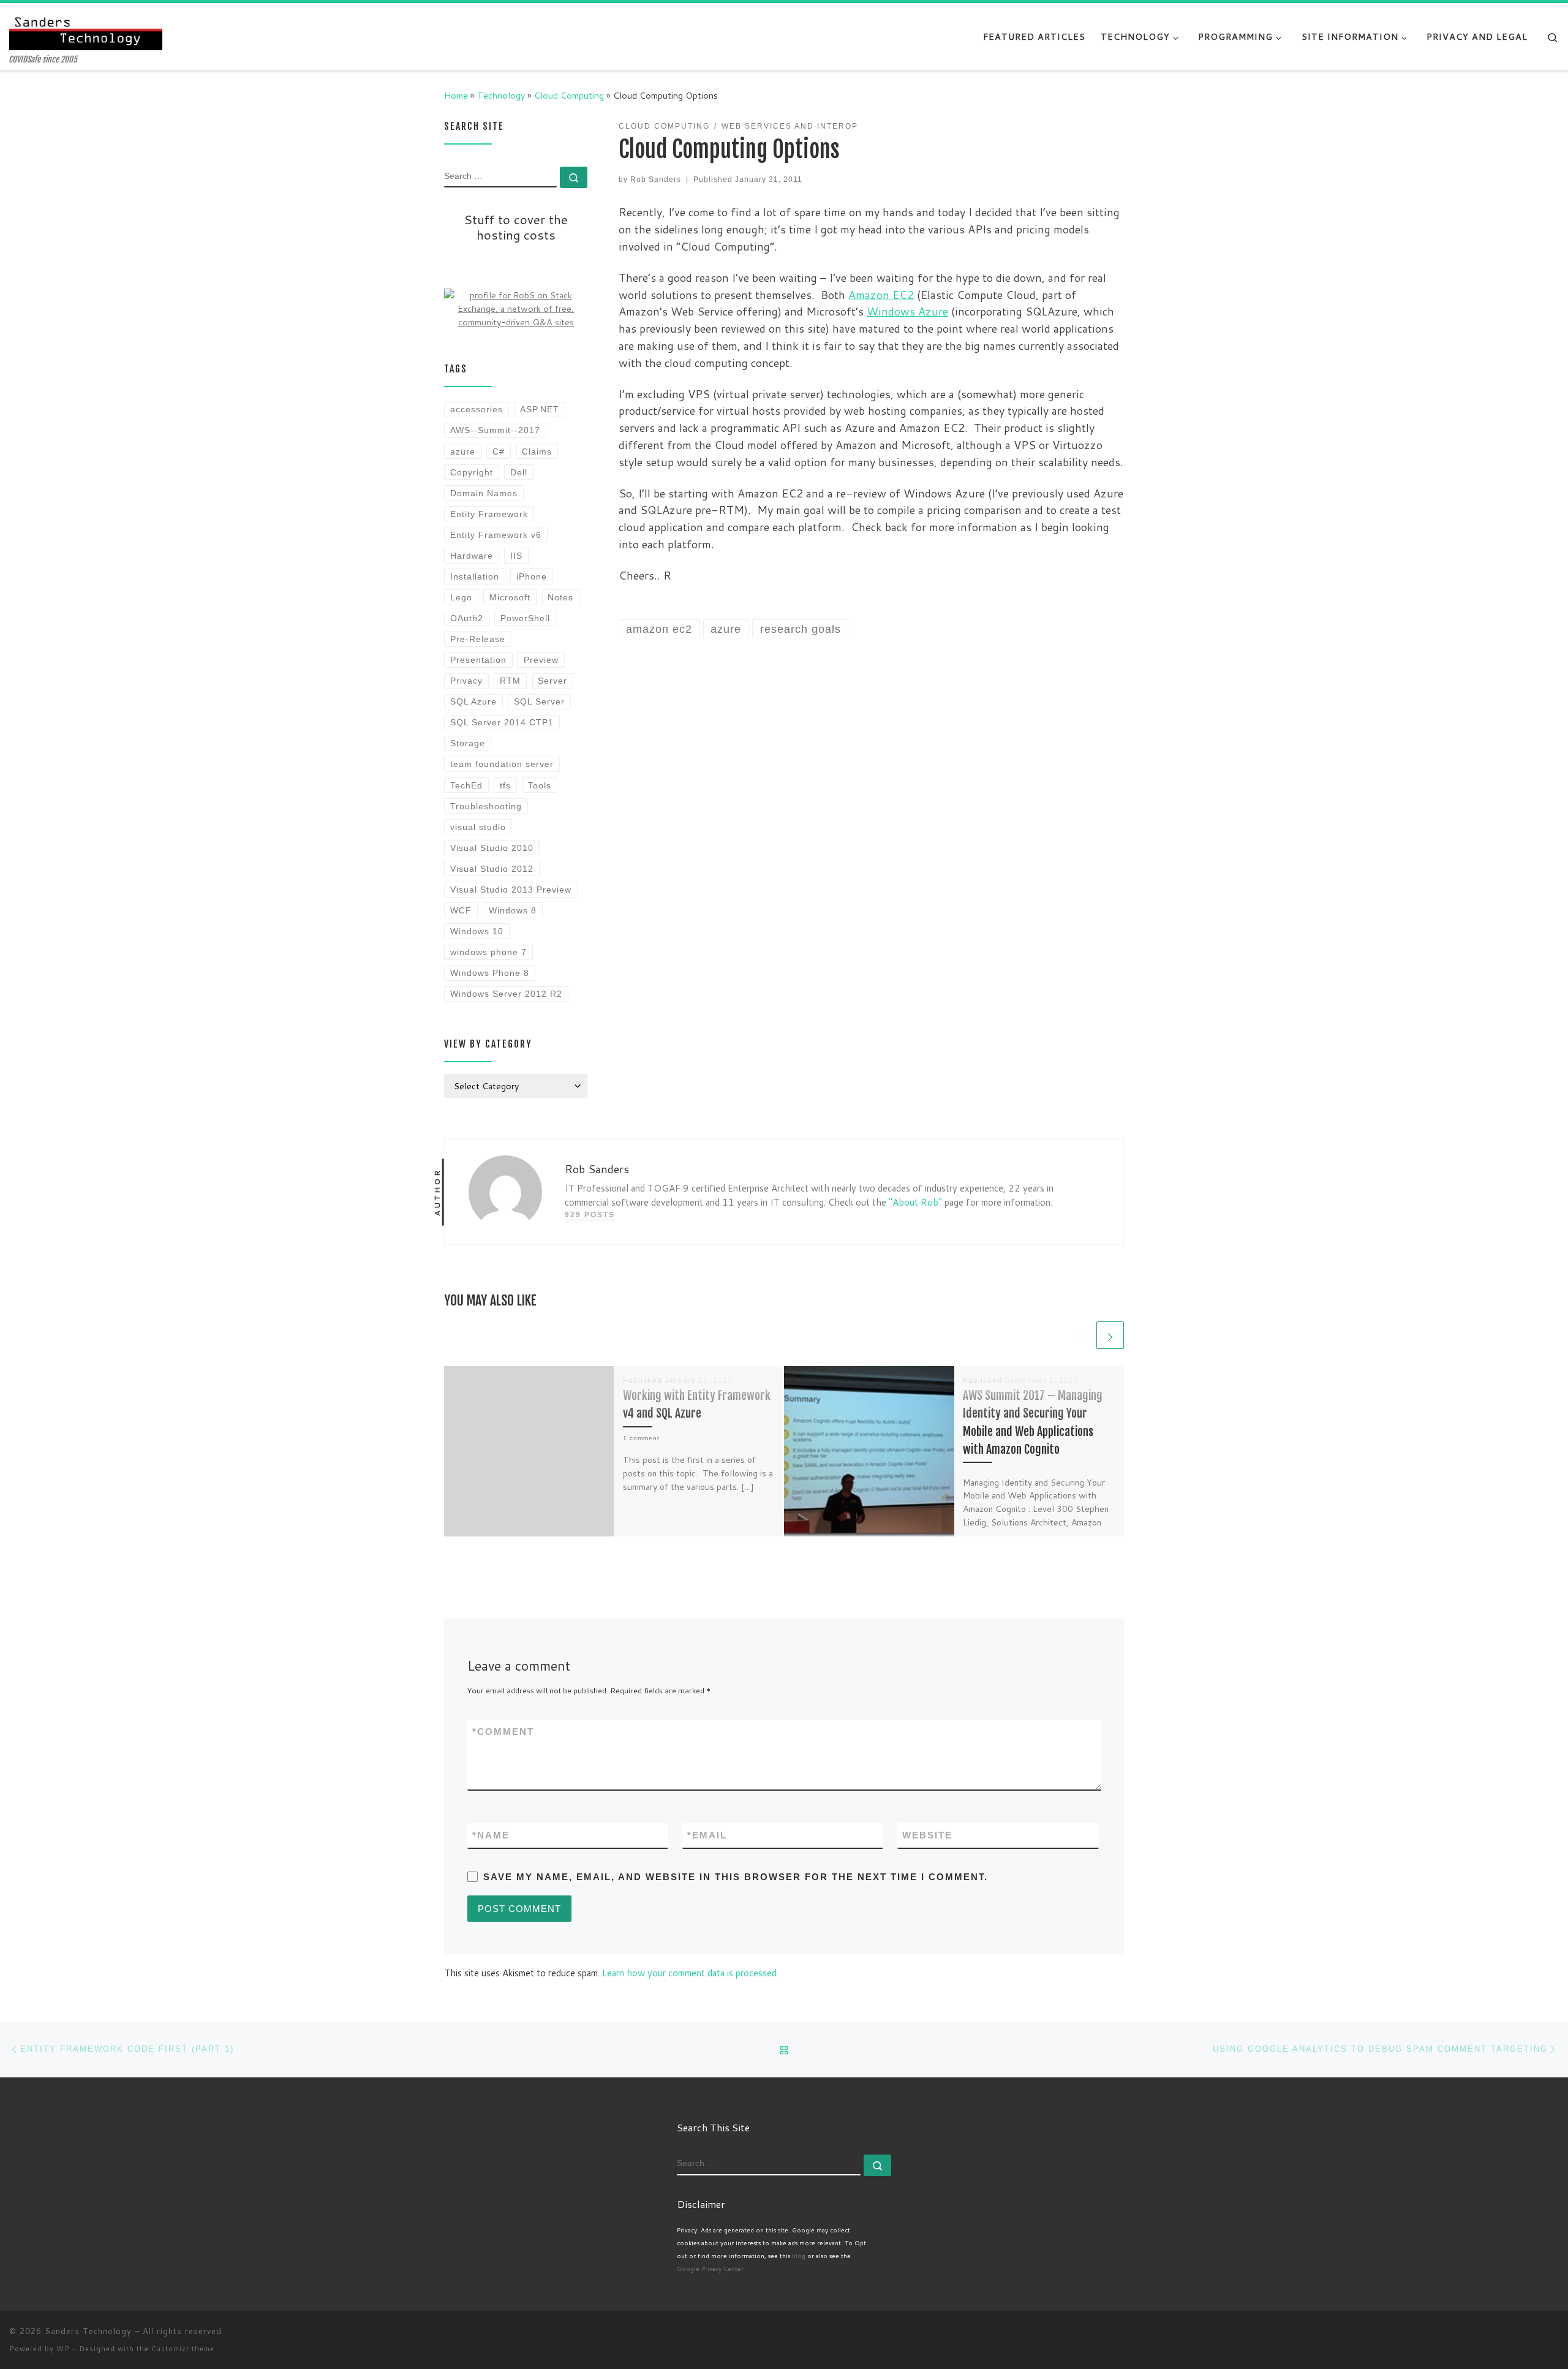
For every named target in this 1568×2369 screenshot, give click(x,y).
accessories (477, 409)
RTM (510, 681)
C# (499, 452)
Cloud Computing (569, 95)
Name (491, 1835)
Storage (468, 743)
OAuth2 (467, 618)
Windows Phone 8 (490, 973)
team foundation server (502, 764)
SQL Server (539, 701)
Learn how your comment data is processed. (690, 1973)
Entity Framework (489, 514)
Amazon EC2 (881, 295)
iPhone (532, 576)
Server (552, 681)
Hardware (472, 556)
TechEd (466, 785)
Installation (475, 576)
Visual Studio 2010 (492, 848)
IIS (516, 556)
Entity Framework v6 (496, 535)
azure (463, 452)
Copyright (472, 472)
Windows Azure (907, 311)
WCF (461, 910)
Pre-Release (478, 639)
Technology (501, 95)
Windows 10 (477, 931)
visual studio (478, 827)
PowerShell (525, 618)
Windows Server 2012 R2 (506, 994)
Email (707, 1835)
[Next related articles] (1110, 1335)
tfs (505, 785)
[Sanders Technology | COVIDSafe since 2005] (86, 29)
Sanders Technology (88, 2331)
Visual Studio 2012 (492, 869)
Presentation (478, 660)
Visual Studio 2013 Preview (511, 890)
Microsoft (510, 597)
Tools (540, 785)
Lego (461, 597)
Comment (503, 1732)
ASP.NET (540, 409)
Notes (560, 597)
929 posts (590, 1215)
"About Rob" (915, 1202)
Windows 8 (513, 910)
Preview (541, 660)
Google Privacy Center (710, 2269)
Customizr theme (183, 2349)
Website (927, 1835)
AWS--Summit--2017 (495, 430)
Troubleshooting (486, 806)
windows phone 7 (488, 952)
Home (456, 95)
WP (63, 2349)
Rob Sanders (656, 179)
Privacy (466, 681)
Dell (519, 472)
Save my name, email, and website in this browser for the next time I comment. (736, 1877)
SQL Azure (473, 701)
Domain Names (484, 493)
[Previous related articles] (1080, 1335)
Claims (537, 452)
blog (799, 2256)
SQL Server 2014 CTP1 (502, 722)
